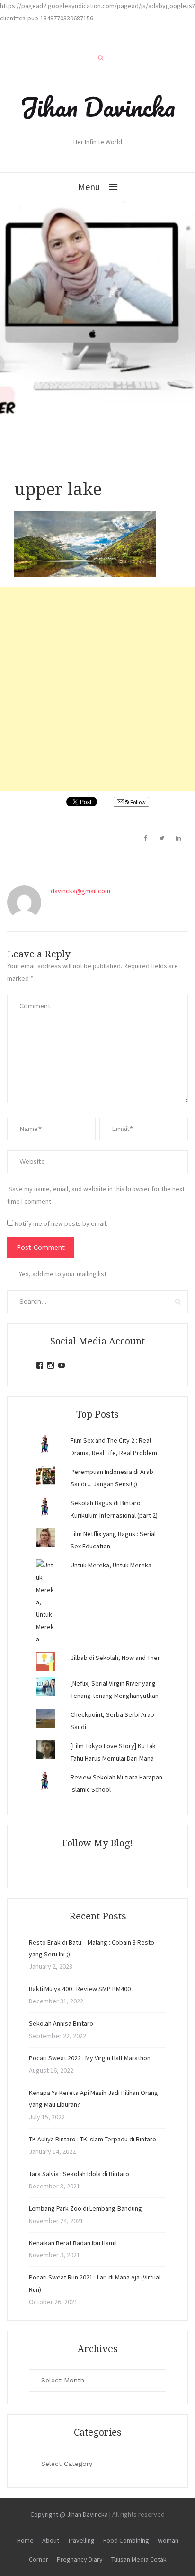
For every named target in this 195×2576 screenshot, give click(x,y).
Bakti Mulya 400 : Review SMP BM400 (80, 1989)
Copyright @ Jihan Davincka (69, 2514)
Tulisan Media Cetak (139, 2559)
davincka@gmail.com (80, 891)
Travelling (81, 2540)
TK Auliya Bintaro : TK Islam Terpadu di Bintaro (93, 2139)
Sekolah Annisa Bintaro (61, 2023)
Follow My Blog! (97, 1843)
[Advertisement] (97, 689)
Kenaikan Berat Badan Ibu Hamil (73, 2243)
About (51, 2540)
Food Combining (126, 2540)
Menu (89, 187)
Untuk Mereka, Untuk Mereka (111, 1565)
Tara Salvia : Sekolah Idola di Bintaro (79, 2174)
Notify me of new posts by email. (61, 1223)
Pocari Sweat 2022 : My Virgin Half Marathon (90, 2058)
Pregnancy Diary (80, 2559)
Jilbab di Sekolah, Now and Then (116, 1658)
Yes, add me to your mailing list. (63, 1274)
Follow (137, 802)
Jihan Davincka (97, 107)
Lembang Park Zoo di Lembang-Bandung (85, 2208)
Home (25, 2540)
